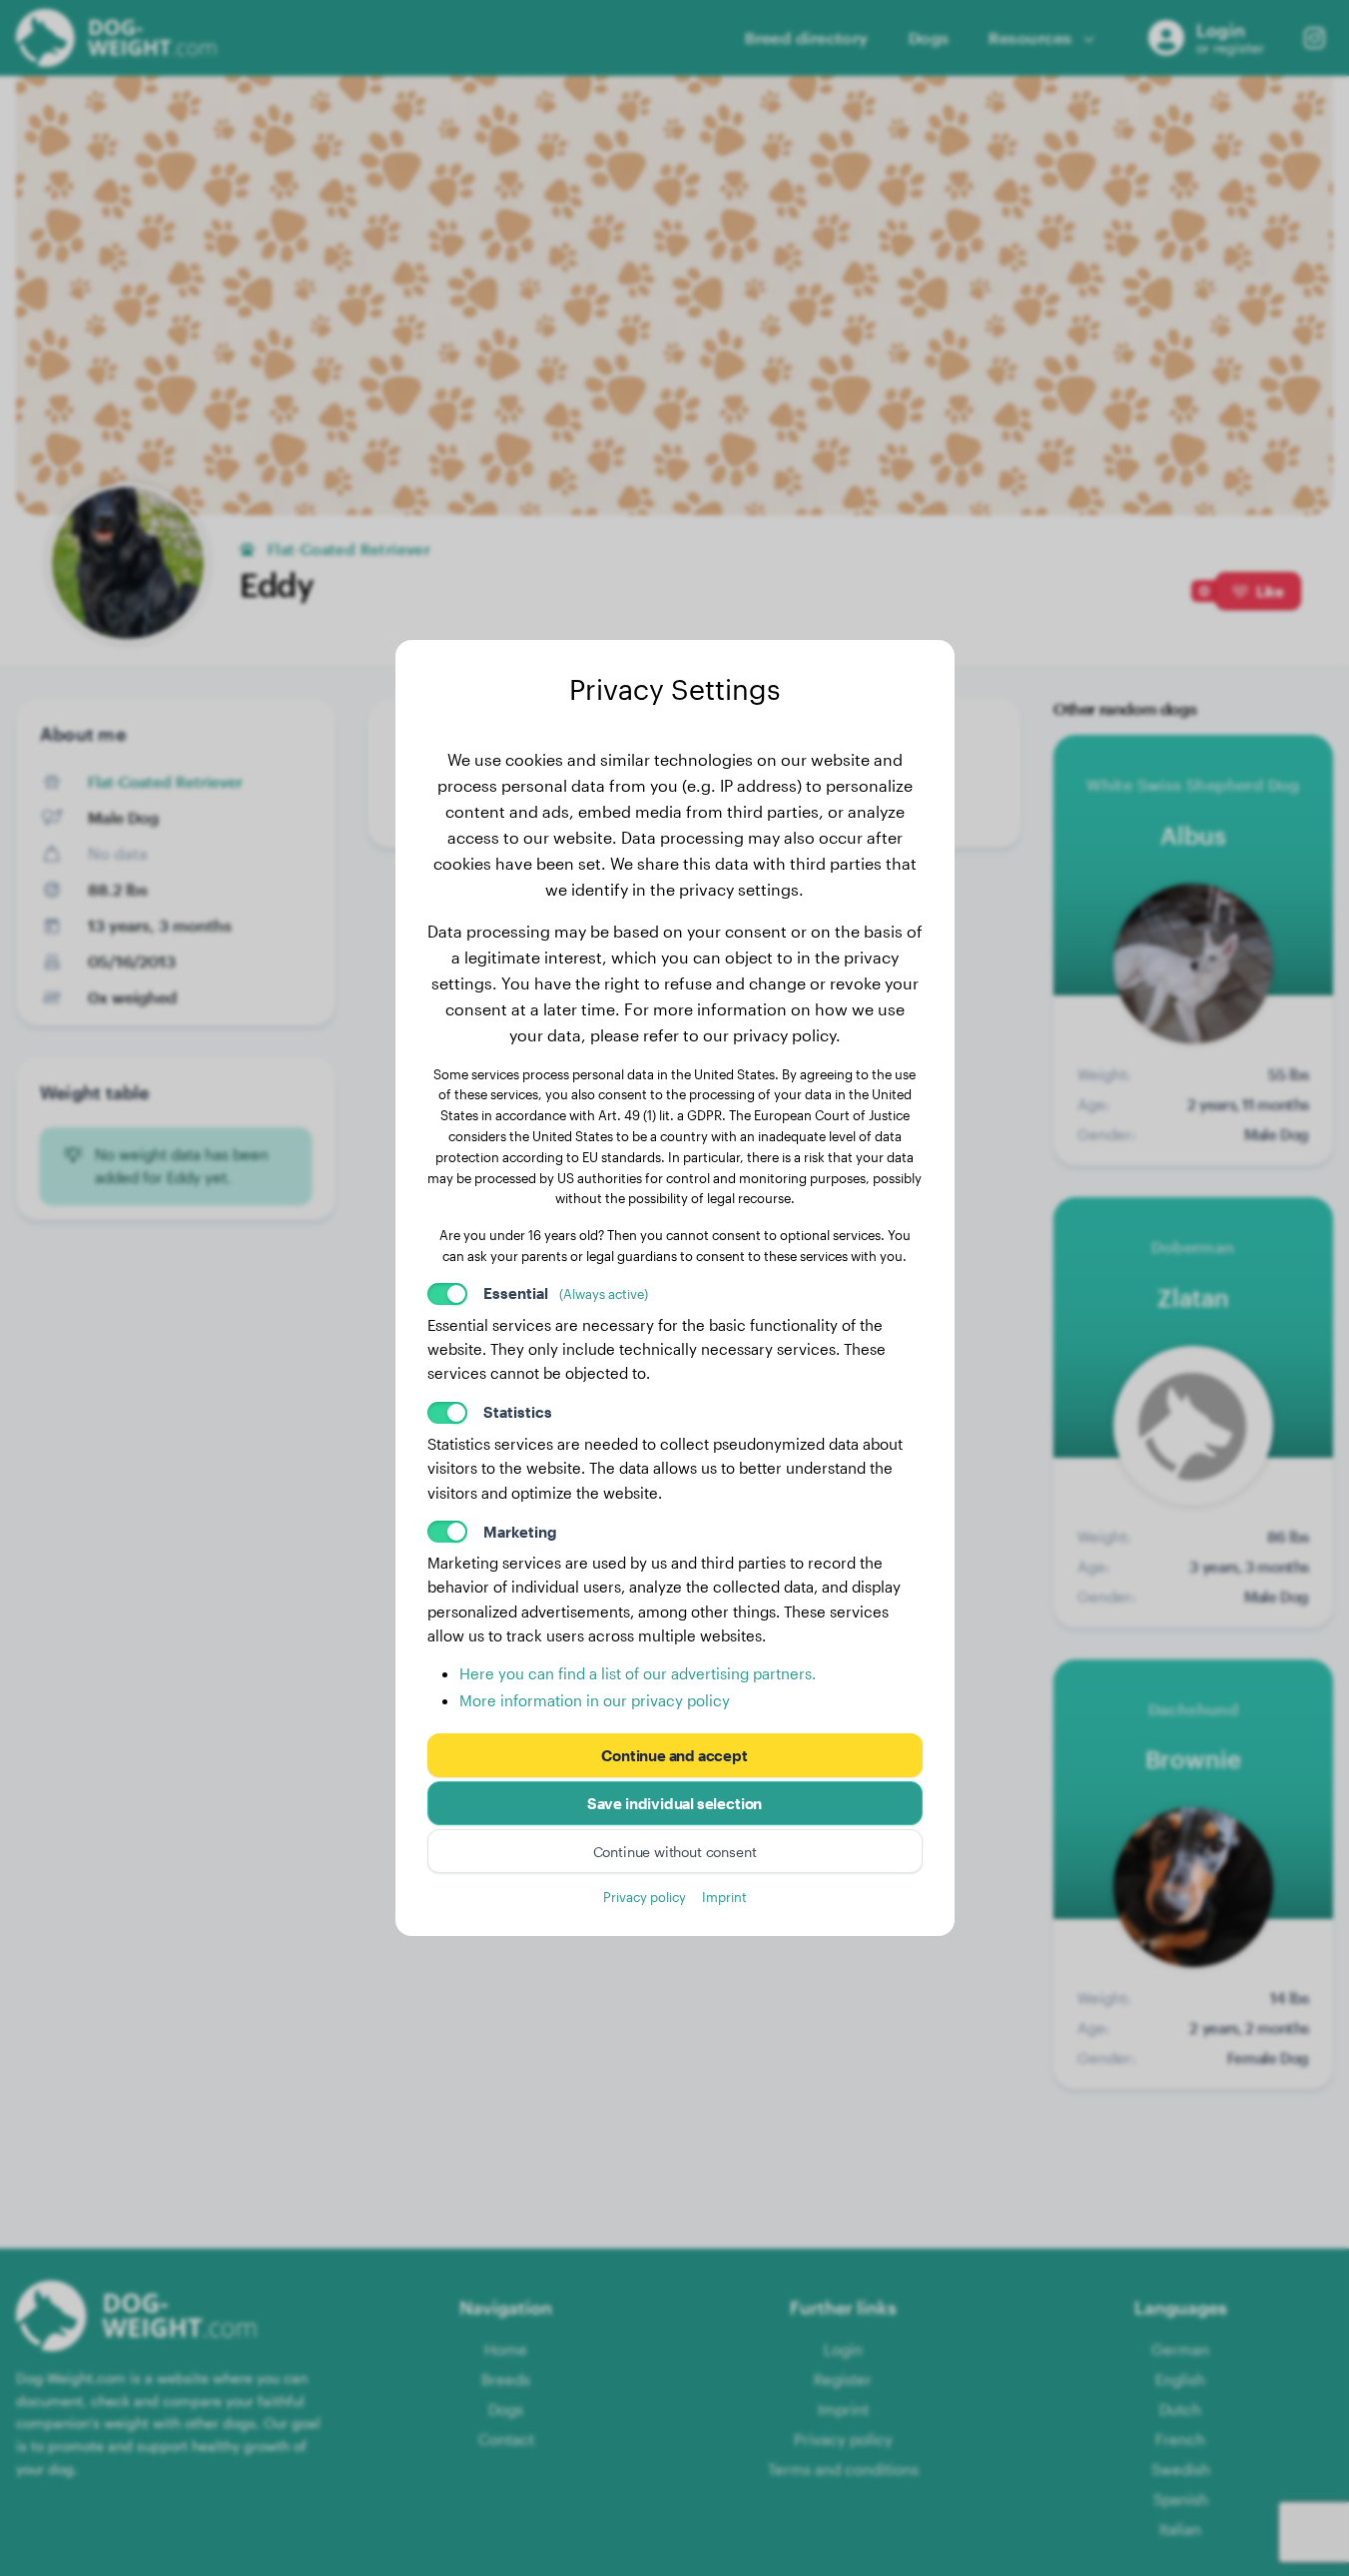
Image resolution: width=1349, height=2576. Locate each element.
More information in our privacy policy (595, 1700)
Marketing (520, 1532)
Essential (566, 1293)
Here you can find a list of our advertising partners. (638, 1673)
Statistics (518, 1412)
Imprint (724, 1897)
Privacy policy (645, 1897)
